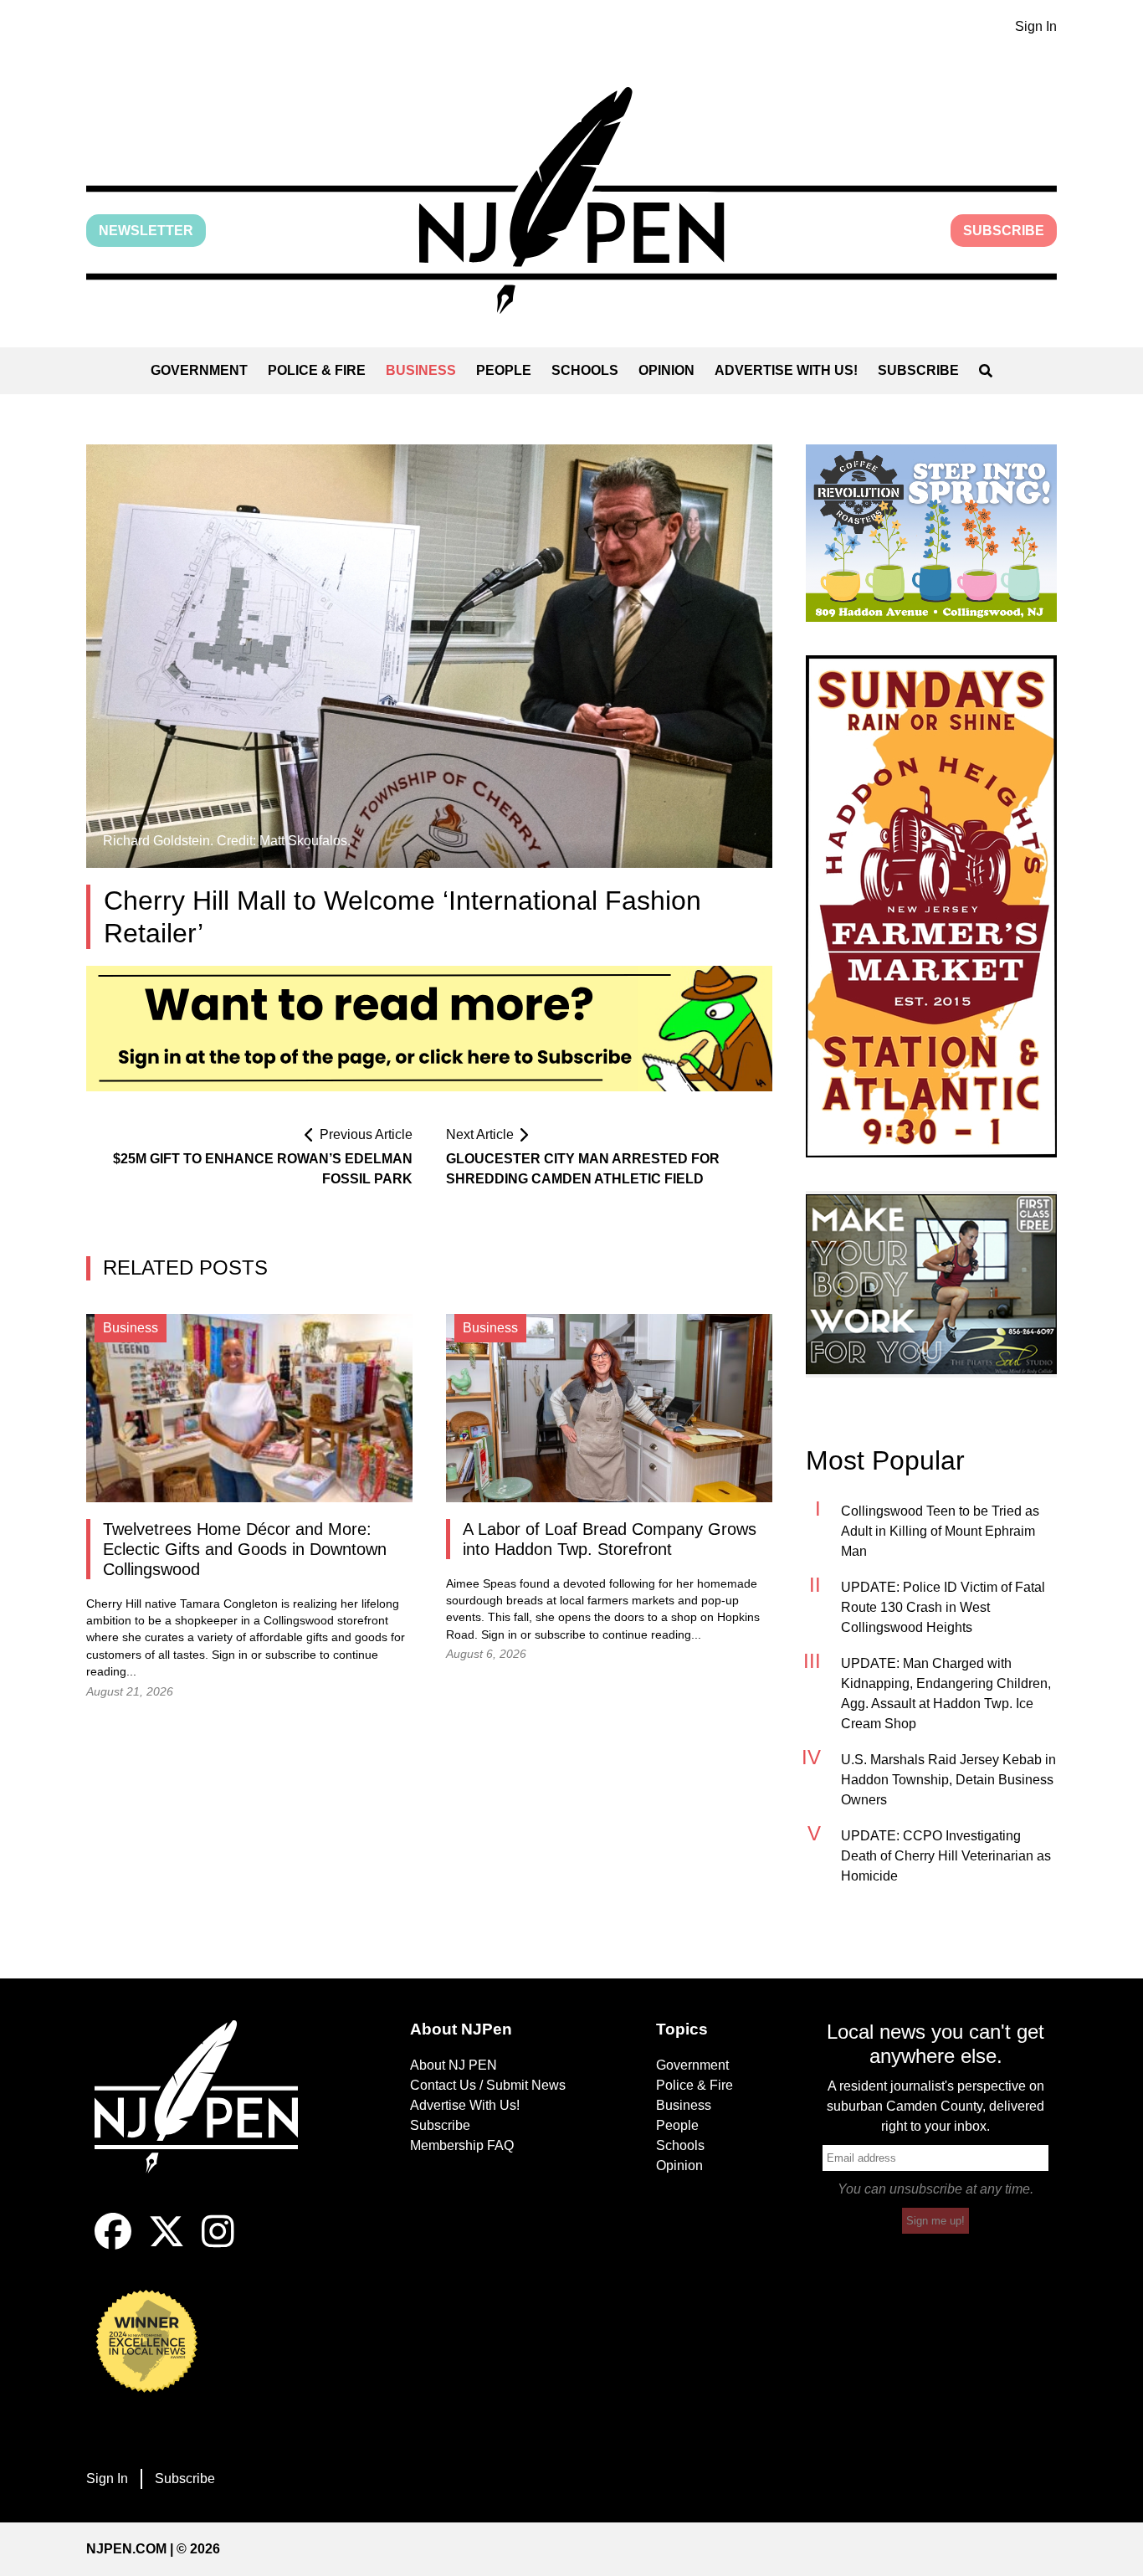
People (504, 370)
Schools (585, 370)
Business (421, 370)
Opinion (666, 370)
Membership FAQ (462, 2145)
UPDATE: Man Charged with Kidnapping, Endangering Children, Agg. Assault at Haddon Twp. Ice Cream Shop (946, 1693)
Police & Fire (317, 370)
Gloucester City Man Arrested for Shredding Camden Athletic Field (583, 1169)
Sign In (1036, 26)
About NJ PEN (454, 2065)
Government (199, 370)
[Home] (208, 2117)
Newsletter (146, 231)
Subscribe (1004, 231)
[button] (571, 200)
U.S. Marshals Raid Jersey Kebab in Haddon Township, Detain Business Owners (948, 1780)
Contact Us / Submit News (488, 2085)
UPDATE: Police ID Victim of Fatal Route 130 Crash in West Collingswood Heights (943, 1607)
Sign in (230, 1655)
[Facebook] (113, 2245)
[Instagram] (218, 2245)
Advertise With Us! (786, 370)
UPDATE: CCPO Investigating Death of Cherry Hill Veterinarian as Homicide (946, 1856)
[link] (931, 533)
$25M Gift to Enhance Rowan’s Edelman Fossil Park (263, 1169)
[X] (167, 2245)
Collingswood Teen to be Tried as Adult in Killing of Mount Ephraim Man (940, 1531)
